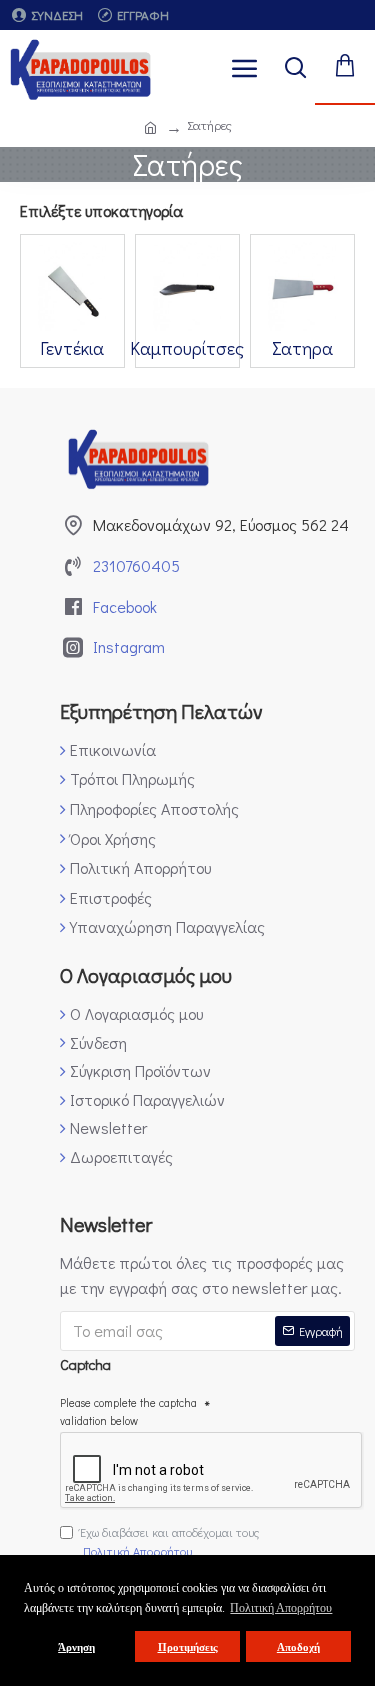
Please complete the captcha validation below (128, 1411)
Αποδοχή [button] (298, 1647)
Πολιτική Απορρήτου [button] (281, 1608)
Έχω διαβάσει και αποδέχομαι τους (169, 1541)
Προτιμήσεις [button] (188, 1647)
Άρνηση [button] (76, 1647)
